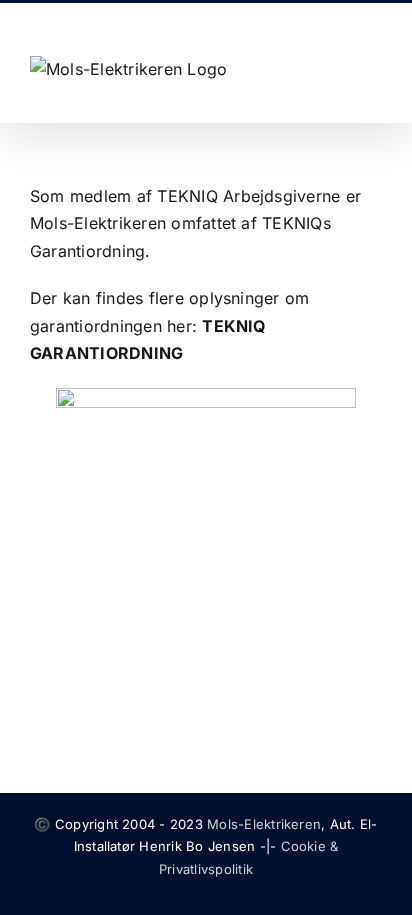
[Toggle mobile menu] (374, 68)
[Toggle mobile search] (338, 68)
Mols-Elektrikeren (264, 824)
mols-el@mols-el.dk (267, 18)
